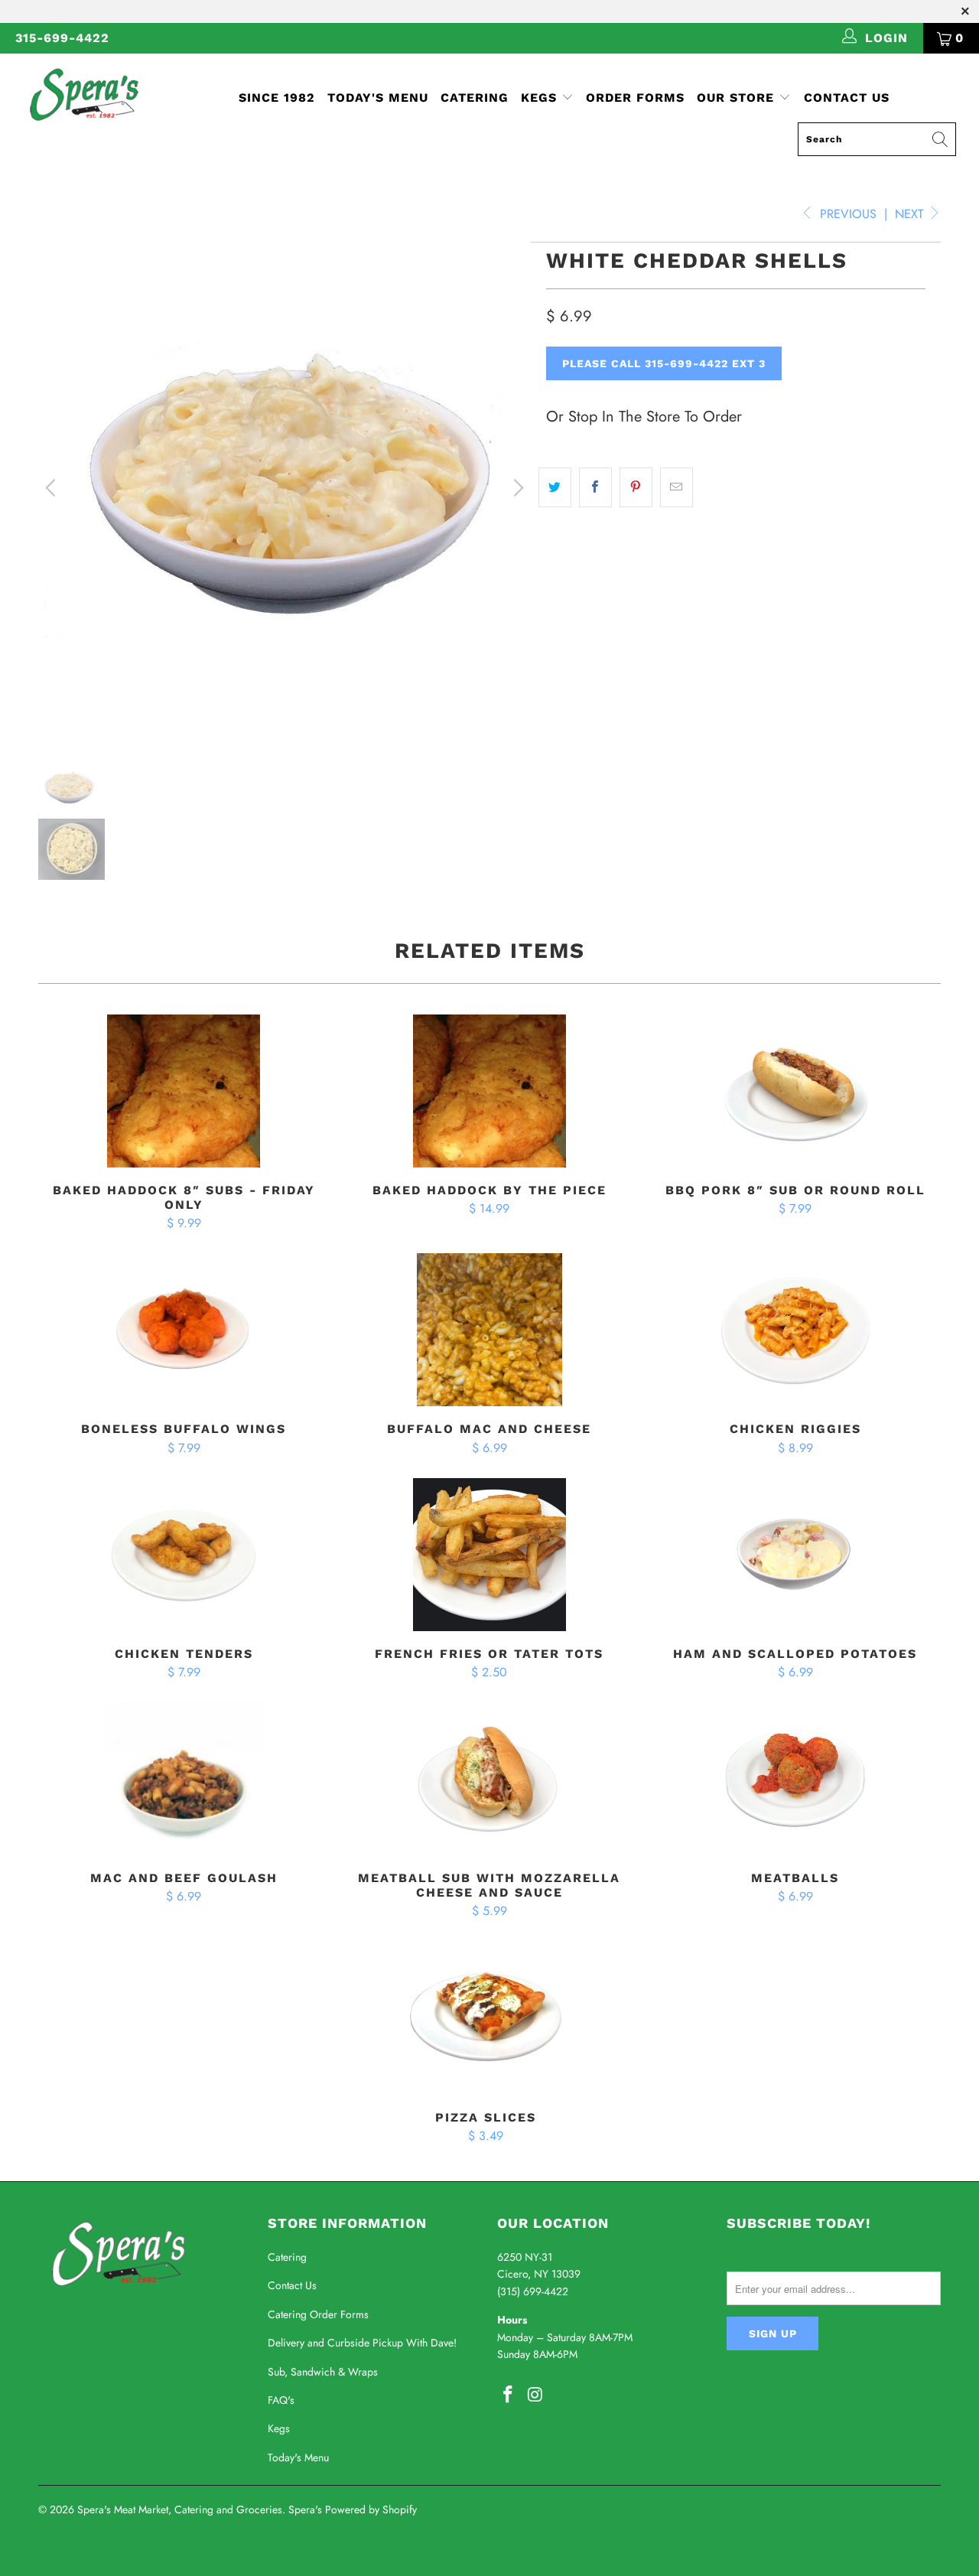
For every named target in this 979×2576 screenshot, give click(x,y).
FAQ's (281, 2400)
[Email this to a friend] (677, 487)
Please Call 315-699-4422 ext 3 (664, 363)
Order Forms (635, 98)
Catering (475, 98)
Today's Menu (378, 98)
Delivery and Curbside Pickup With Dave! (362, 2343)
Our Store (735, 98)
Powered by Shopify (371, 2509)
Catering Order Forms (318, 2314)
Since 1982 (277, 98)
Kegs (541, 98)
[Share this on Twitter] (555, 487)
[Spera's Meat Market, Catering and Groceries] (86, 94)
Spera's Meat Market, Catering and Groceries (180, 2509)
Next (911, 214)
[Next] (516, 488)
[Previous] (53, 488)
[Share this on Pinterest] (636, 487)
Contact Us (847, 98)
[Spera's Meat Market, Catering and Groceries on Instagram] (536, 2395)
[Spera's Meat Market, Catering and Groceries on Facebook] (509, 2395)
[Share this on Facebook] (595, 487)
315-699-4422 (62, 38)
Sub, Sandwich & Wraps (323, 2372)
